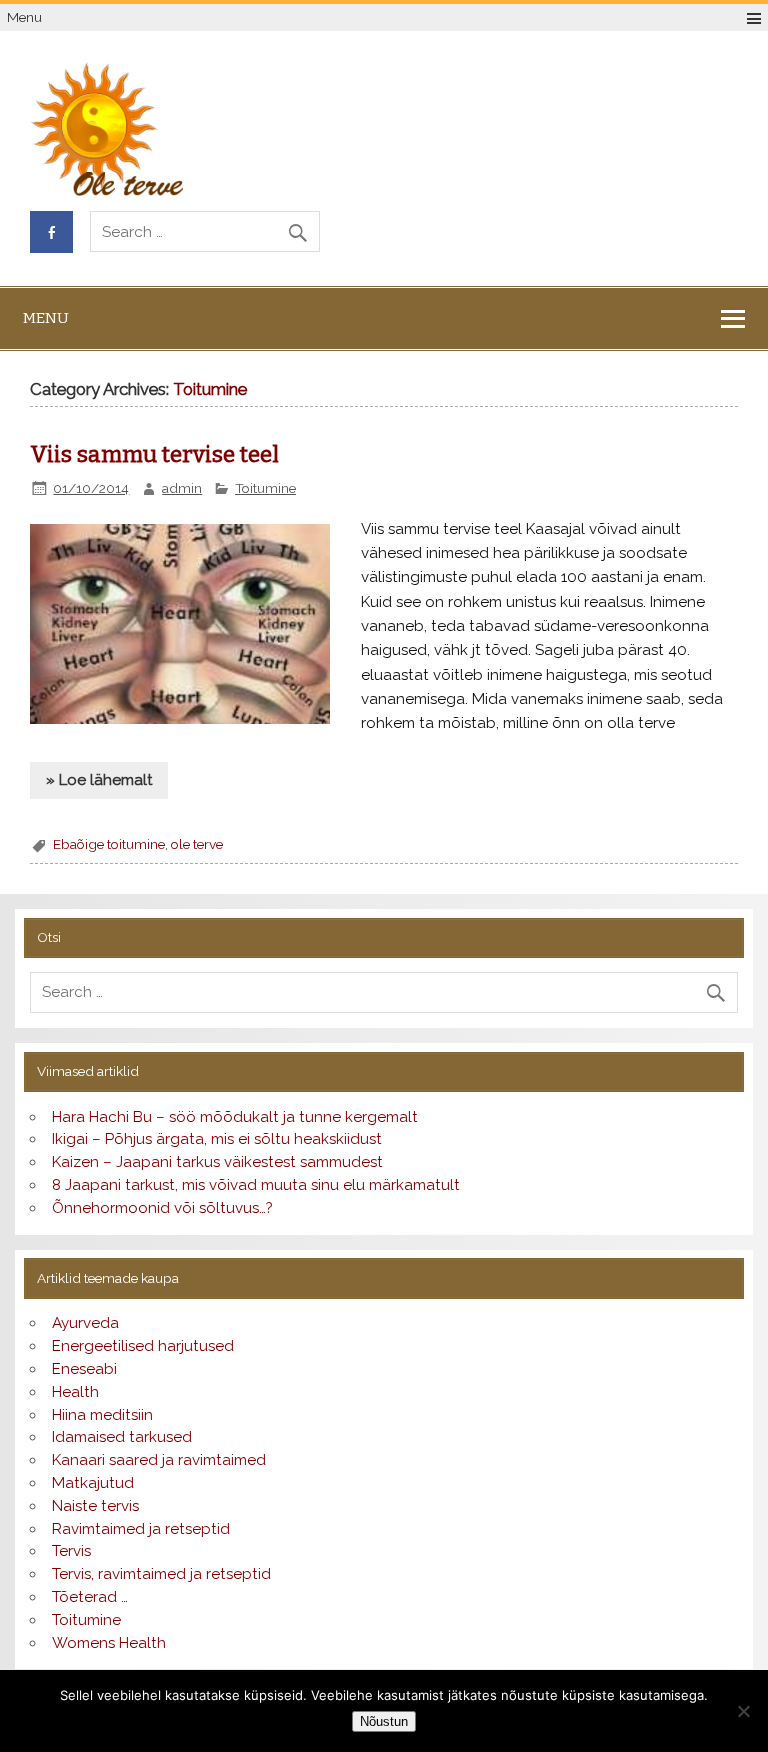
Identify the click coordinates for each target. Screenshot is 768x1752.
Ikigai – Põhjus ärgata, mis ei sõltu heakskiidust (217, 1139)
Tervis (71, 1551)
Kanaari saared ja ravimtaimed (159, 1460)
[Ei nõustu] (743, 1711)
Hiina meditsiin (102, 1415)
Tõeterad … (90, 1597)
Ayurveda (85, 1323)
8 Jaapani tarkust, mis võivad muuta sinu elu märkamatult (256, 1185)
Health (75, 1392)
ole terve (197, 844)
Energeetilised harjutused (143, 1346)
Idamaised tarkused (122, 1437)
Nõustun (384, 1721)
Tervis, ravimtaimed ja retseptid (161, 1574)
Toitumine (265, 488)
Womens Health (109, 1643)
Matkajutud (93, 1483)
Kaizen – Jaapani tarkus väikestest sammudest (217, 1162)
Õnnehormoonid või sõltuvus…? (162, 1208)
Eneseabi (84, 1369)
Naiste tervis (95, 1506)
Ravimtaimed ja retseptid (141, 1529)
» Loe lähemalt (99, 780)
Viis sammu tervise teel (154, 454)
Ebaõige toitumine (109, 844)
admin (182, 488)
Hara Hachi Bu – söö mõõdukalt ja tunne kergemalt (235, 1117)
